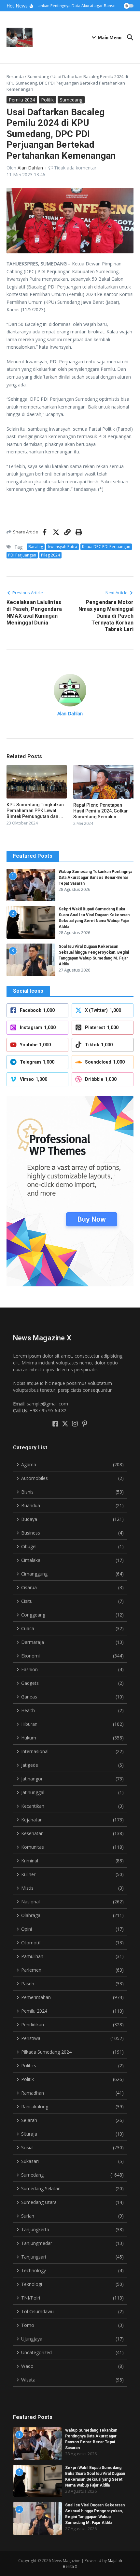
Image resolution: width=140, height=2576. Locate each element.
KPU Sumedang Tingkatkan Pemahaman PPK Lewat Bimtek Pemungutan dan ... (35, 811)
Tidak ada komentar (75, 168)
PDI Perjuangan (22, 555)
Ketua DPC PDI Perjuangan (106, 547)
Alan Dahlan (30, 168)
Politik (47, 100)
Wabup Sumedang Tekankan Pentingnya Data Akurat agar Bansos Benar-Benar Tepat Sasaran (95, 878)
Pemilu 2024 (22, 100)
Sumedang (38, 76)
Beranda (15, 76)
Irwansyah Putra (63, 547)
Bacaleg (36, 547)
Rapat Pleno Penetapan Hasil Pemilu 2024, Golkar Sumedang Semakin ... (101, 811)
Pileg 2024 (50, 555)
